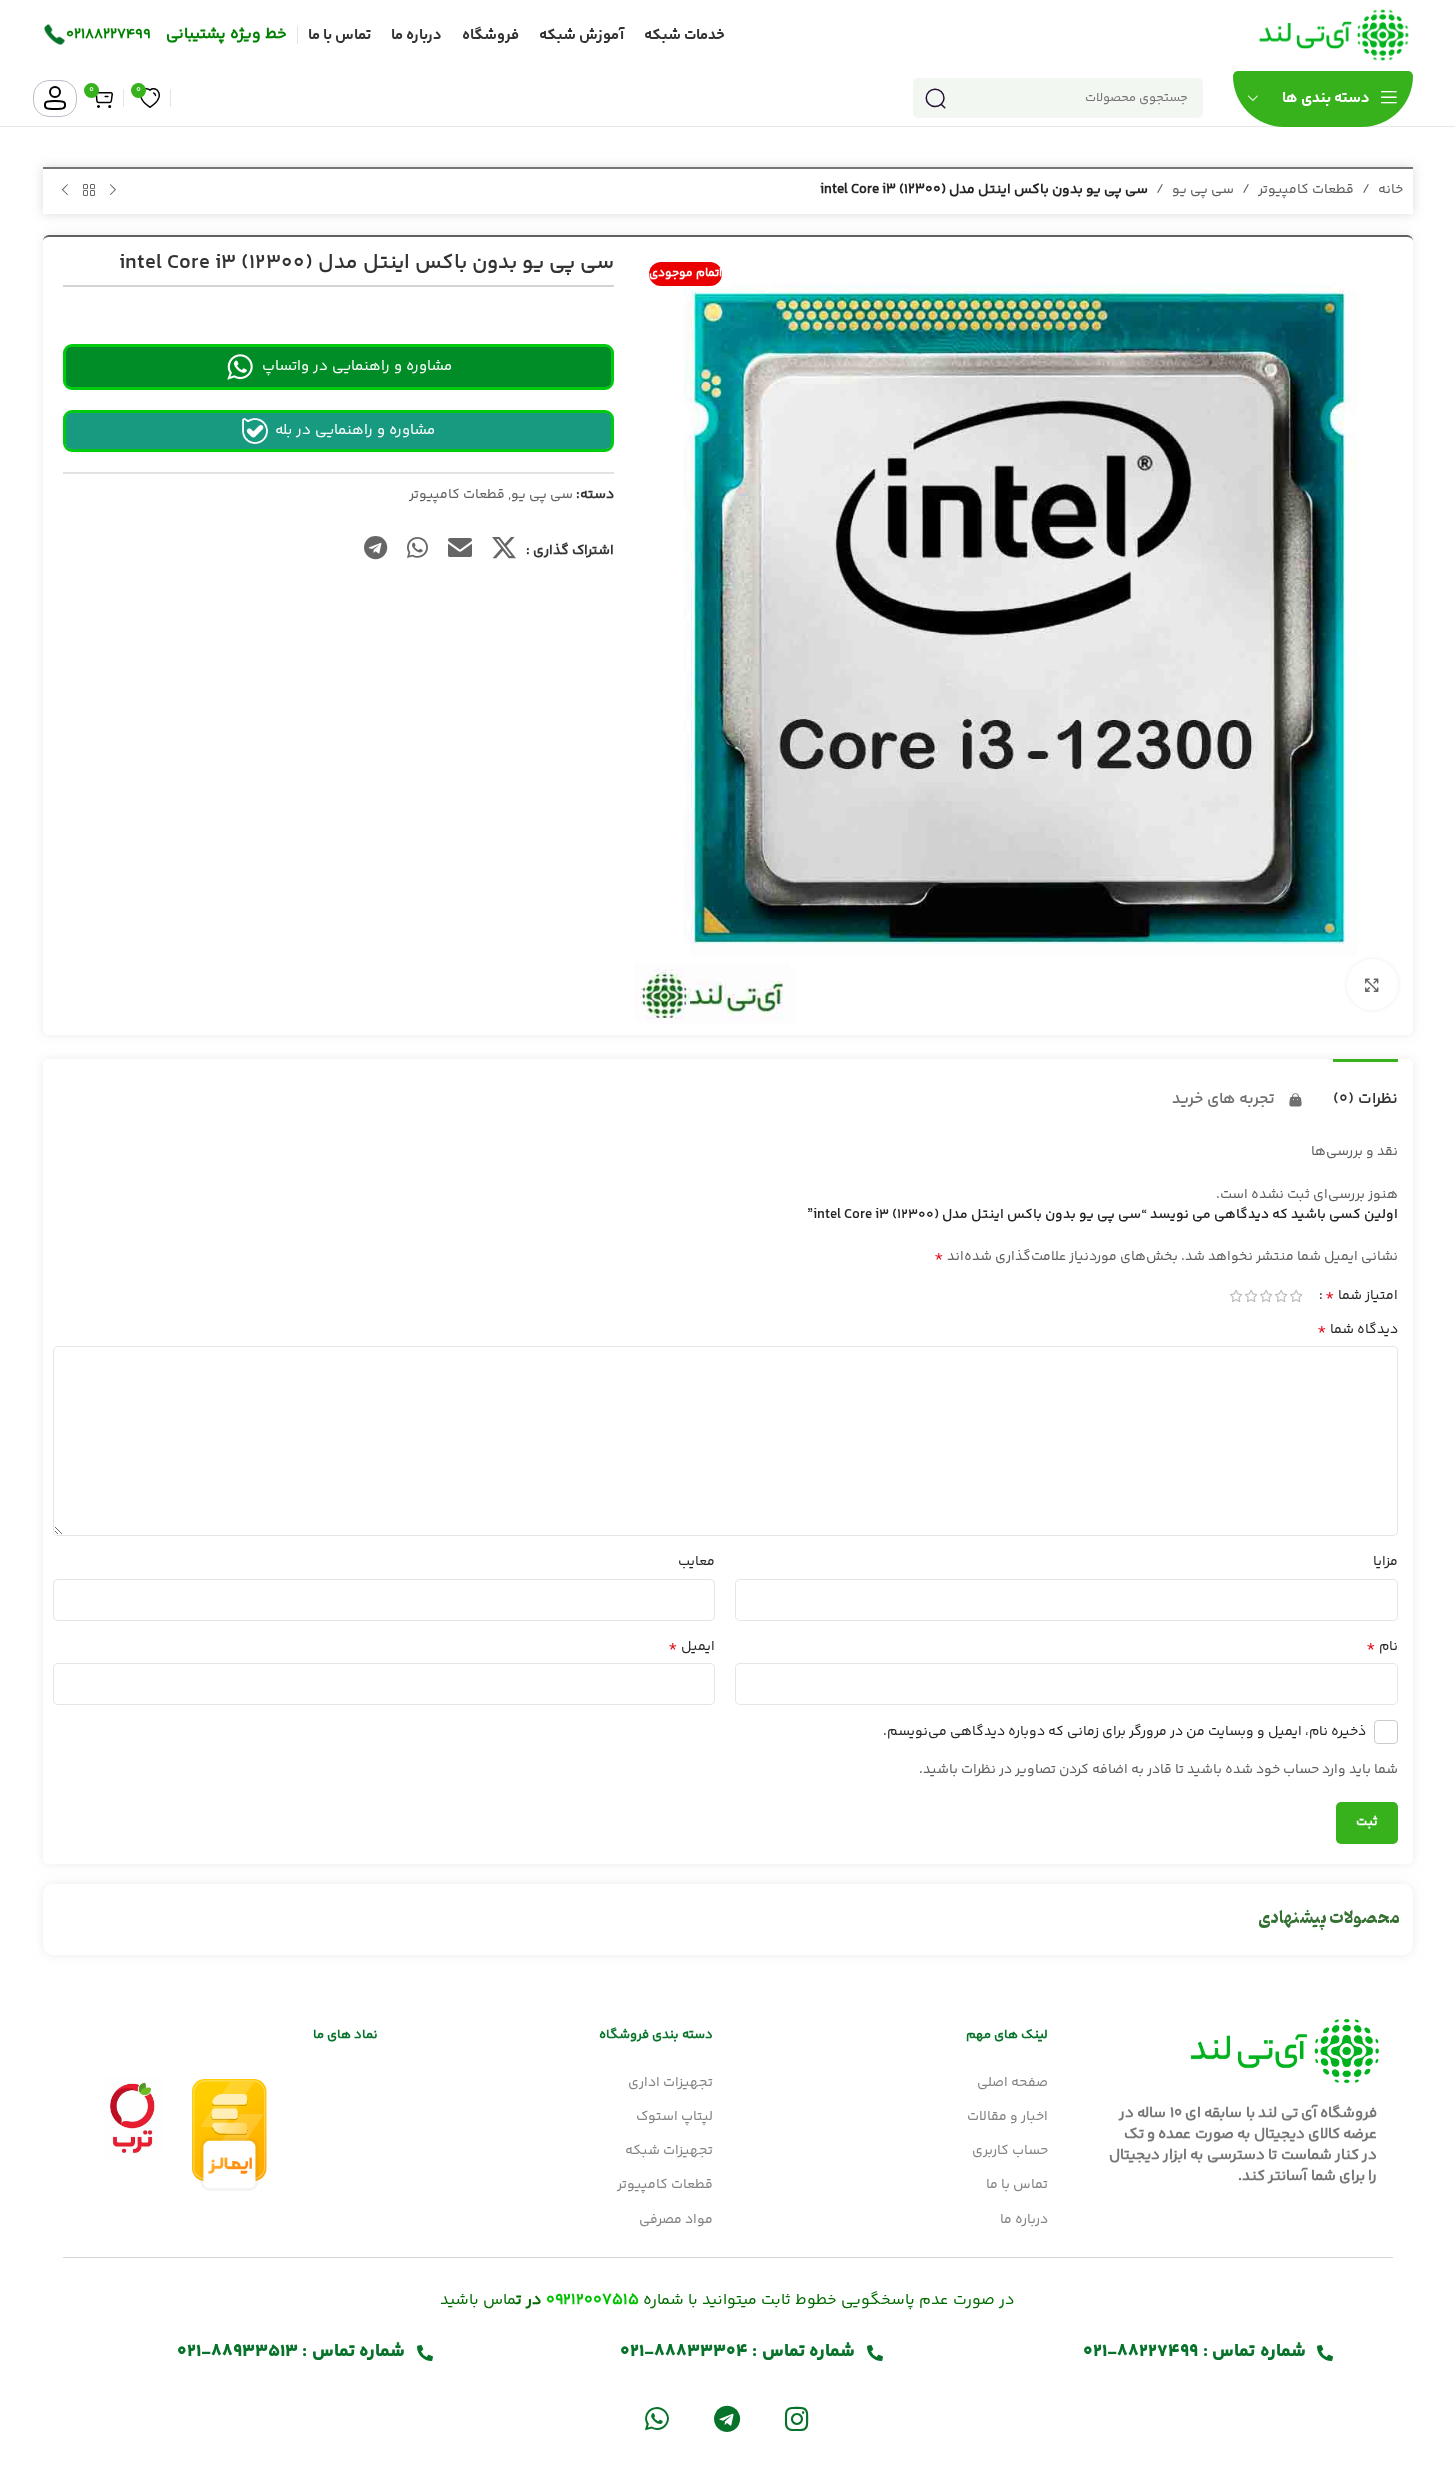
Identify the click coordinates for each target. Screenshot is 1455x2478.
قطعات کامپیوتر (1306, 190)
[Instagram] (797, 2417)
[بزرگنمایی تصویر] (1372, 984)
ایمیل (691, 1647)
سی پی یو (1203, 190)
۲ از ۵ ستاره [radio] (1281, 1296)
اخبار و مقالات (1007, 2117)
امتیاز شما (1361, 1296)
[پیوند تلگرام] (375, 550)
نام (1382, 1647)
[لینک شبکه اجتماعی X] (504, 550)
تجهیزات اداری (670, 2083)
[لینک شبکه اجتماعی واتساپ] (417, 550)
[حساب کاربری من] (55, 98)
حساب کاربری (1010, 2151)
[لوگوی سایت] (1334, 35)
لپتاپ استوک (674, 2117)
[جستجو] (936, 98)
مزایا (1385, 1562)
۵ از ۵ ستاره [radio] (1236, 1296)
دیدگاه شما (1357, 1330)
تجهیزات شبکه (669, 2151)
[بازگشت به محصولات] (89, 191)
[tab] (1365, 1089)
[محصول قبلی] (113, 191)
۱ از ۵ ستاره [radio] (1296, 1296)
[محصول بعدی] (65, 191)
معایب (696, 1562)
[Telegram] (726, 2417)
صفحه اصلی (1012, 2083)
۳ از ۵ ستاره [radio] (1266, 1296)
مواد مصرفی (676, 2220)
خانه (1390, 190)
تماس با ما (1017, 2185)
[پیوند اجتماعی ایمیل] (460, 550)
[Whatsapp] (656, 2417)
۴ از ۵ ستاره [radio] (1251, 1296)
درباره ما (1024, 2220)
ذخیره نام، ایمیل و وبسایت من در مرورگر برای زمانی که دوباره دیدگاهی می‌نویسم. (1124, 1732)
